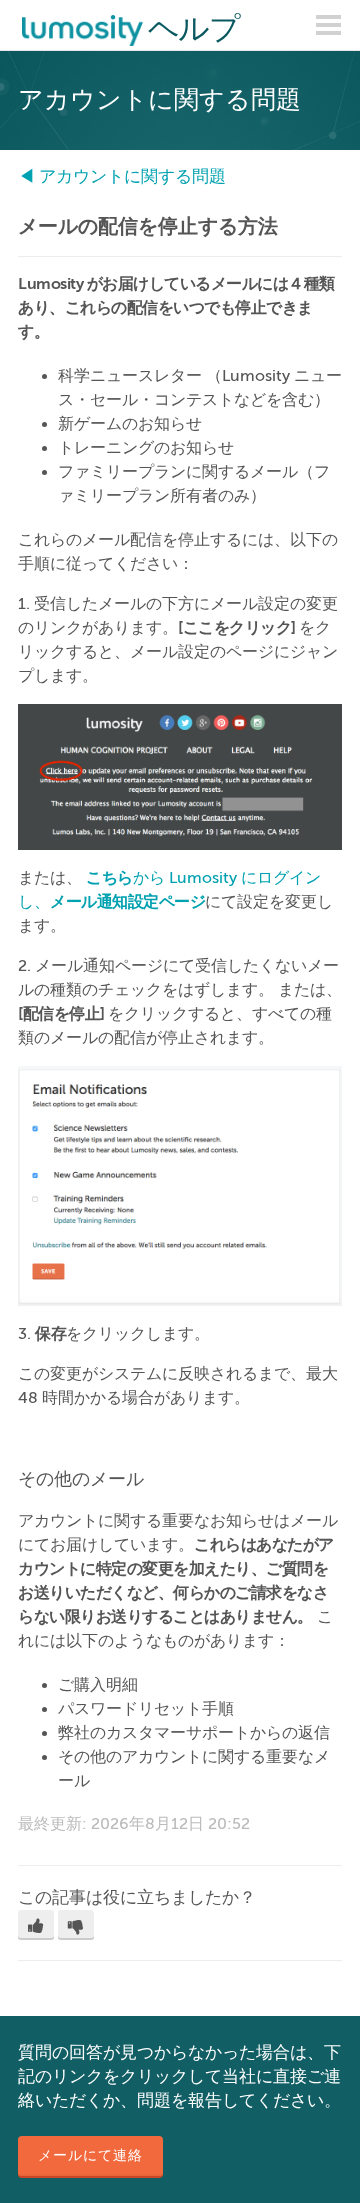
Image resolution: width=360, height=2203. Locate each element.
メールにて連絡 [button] (90, 2155)
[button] (36, 1925)
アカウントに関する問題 (132, 176)
